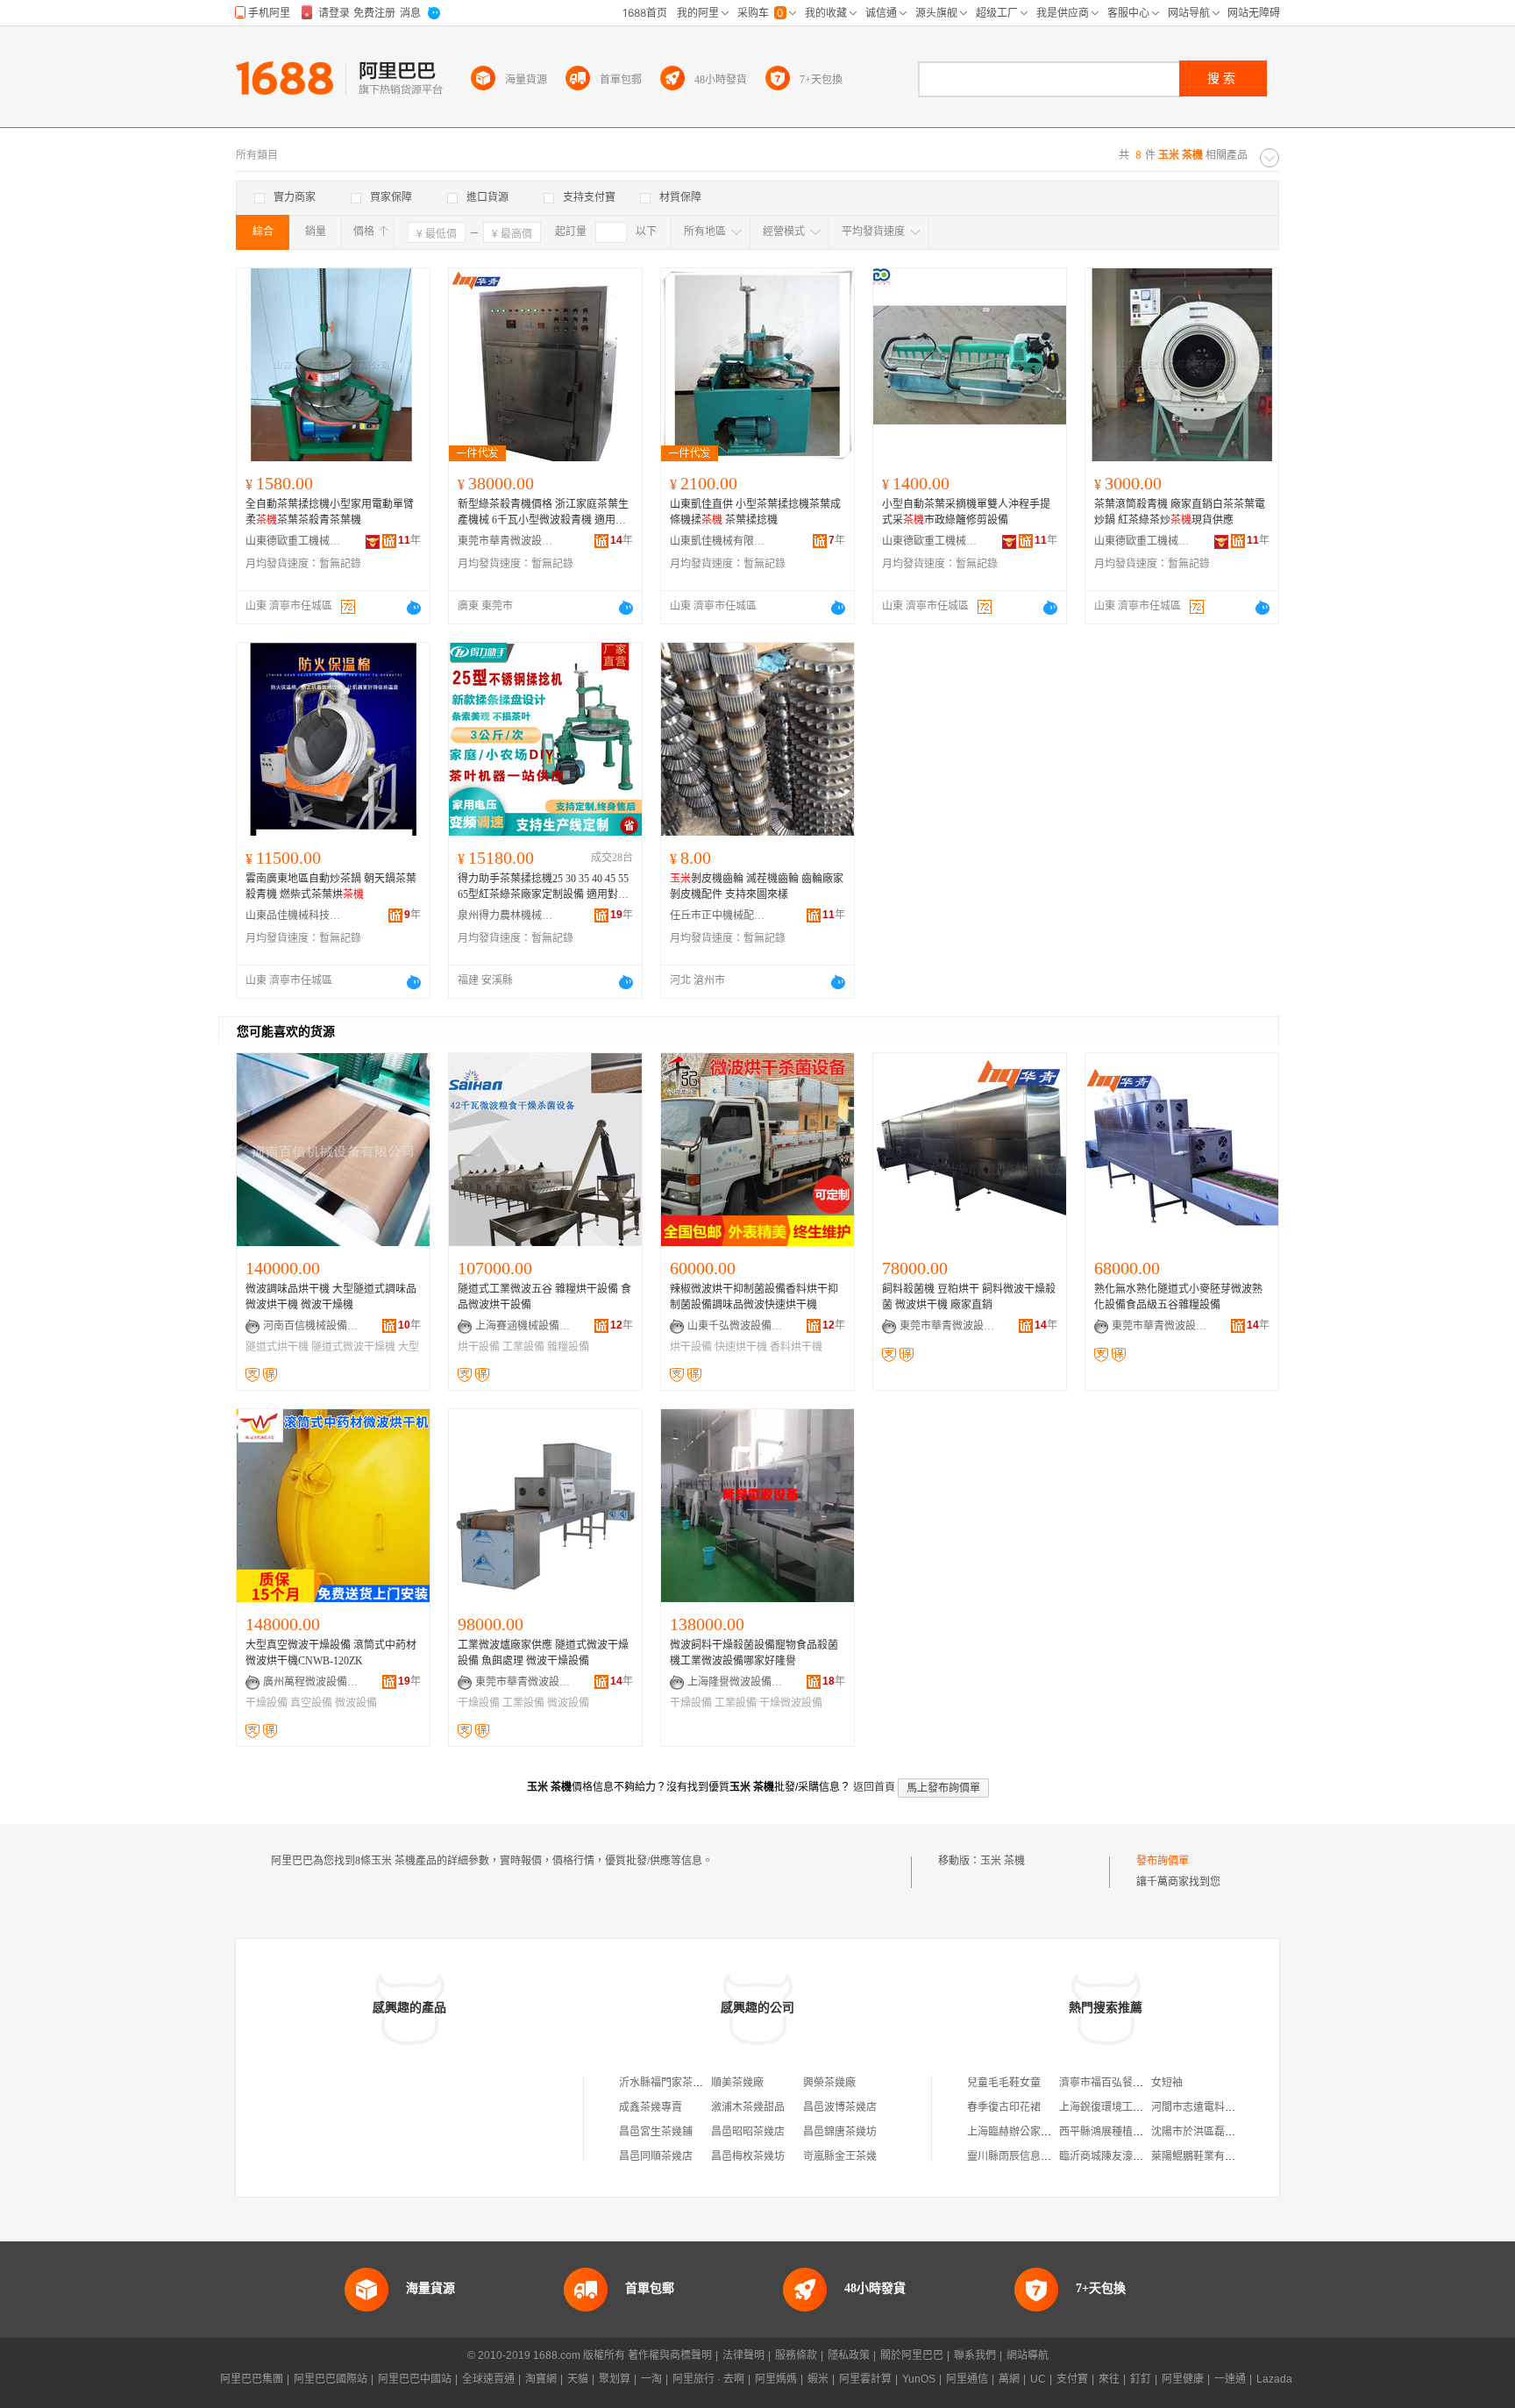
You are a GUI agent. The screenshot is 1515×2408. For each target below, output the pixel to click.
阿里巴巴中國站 (415, 2379)
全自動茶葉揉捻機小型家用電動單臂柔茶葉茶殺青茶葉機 (330, 512)
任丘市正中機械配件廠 (718, 915)
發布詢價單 (1163, 1861)
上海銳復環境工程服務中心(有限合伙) (1147, 2107)
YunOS (919, 2379)
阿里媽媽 (776, 2379)
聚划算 (615, 2379)
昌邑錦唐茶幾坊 (840, 2132)
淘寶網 (541, 2379)
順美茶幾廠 (737, 2083)
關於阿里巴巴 (912, 2355)
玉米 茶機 (1003, 1861)
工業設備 (523, 1347)
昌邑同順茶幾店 (656, 2156)
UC (1038, 2379)
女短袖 (1167, 2083)
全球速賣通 (488, 2379)
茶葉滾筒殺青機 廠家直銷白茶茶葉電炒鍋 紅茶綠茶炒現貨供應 (1180, 512)
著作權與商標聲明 (670, 2355)
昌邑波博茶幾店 (840, 2107)
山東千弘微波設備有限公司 (736, 1326)
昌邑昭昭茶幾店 (748, 2132)
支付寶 (1072, 2379)
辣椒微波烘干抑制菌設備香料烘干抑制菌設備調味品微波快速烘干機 (754, 1297)
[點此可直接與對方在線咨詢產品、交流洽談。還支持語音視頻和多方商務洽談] (414, 608)
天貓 (578, 2379)
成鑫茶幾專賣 (651, 2107)
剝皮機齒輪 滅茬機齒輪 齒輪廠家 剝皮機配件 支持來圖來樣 (757, 887)
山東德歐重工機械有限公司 (294, 541)
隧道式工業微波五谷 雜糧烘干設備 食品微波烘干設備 (544, 1297)
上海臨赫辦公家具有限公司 (1030, 2132)
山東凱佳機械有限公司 (718, 541)
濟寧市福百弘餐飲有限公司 (1122, 2083)
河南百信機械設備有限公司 (311, 1326)
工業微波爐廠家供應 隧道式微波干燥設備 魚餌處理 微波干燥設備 (543, 1653)
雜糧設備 (568, 1347)
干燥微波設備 (791, 1703)
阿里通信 (967, 2379)
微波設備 (356, 1703)
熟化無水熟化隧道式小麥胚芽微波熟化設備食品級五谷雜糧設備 (1178, 1297)
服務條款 (796, 2355)
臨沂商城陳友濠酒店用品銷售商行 (1138, 2156)
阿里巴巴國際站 (331, 2379)
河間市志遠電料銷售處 (1204, 2107)
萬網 (1009, 2379)
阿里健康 (1183, 2379)
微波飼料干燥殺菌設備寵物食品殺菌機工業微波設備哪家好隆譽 (754, 1653)
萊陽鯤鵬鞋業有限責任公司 (1214, 2156)
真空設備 (311, 1703)
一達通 (1230, 2379)
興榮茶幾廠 (829, 2083)
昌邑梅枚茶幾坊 (748, 2156)
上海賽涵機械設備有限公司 (523, 1326)
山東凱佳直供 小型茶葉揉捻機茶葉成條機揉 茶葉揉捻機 (755, 512)
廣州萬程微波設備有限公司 (311, 1682)
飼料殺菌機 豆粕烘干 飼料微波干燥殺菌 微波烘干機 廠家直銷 (969, 1297)
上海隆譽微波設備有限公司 (736, 1682)
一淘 (651, 2379)
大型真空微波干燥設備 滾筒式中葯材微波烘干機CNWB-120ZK (331, 1653)
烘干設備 (479, 1347)
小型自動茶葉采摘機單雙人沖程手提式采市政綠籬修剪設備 (966, 512)
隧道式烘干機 (277, 1347)
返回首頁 (874, 1787)
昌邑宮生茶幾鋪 (656, 2132)
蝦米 (818, 2379)
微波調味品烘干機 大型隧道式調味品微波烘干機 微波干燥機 (331, 1297)
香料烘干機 (796, 1347)
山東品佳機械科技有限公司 (294, 915)
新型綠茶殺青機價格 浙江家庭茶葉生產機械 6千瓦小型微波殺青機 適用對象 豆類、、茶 (543, 513)
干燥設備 (267, 1703)
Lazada (1274, 2379)
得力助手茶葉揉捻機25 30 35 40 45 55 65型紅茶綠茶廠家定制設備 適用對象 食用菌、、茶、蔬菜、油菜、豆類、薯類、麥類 (543, 887)
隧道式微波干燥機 (353, 1347)
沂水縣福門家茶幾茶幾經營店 (687, 2083)
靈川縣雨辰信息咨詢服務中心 (1035, 2156)
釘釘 (1141, 2379)
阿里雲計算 (865, 2379)
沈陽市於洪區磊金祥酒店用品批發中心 (1241, 2132)
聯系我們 (975, 2355)
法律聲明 (743, 2355)
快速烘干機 (741, 1347)
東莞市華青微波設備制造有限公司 (506, 541)
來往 (1109, 2379)
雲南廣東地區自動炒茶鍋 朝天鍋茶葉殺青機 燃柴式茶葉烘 (331, 887)
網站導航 (1028, 2355)
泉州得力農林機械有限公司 (506, 915)
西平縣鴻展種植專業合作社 (1122, 2132)
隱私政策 (849, 2355)
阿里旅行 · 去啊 (708, 2379)
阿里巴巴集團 (252, 2379)
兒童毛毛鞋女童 (1004, 2083)
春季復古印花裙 (1004, 2107)
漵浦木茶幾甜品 (748, 2107)
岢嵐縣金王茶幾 (840, 2156)
